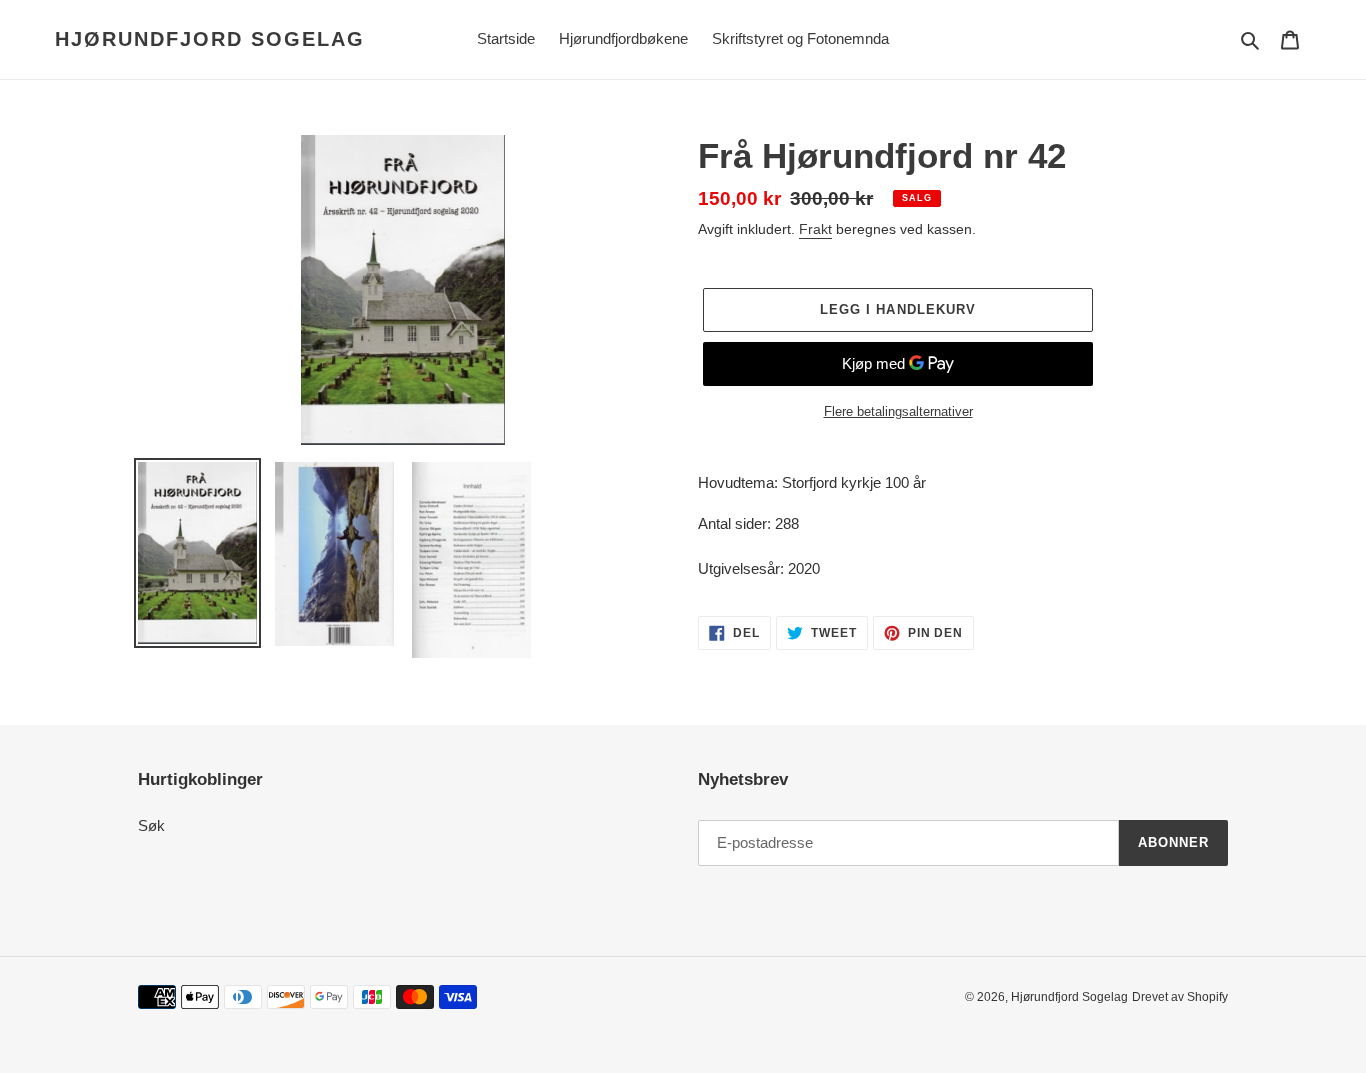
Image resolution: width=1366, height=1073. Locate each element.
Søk (151, 825)
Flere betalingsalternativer (898, 411)
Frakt (815, 229)
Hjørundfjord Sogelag (210, 39)
